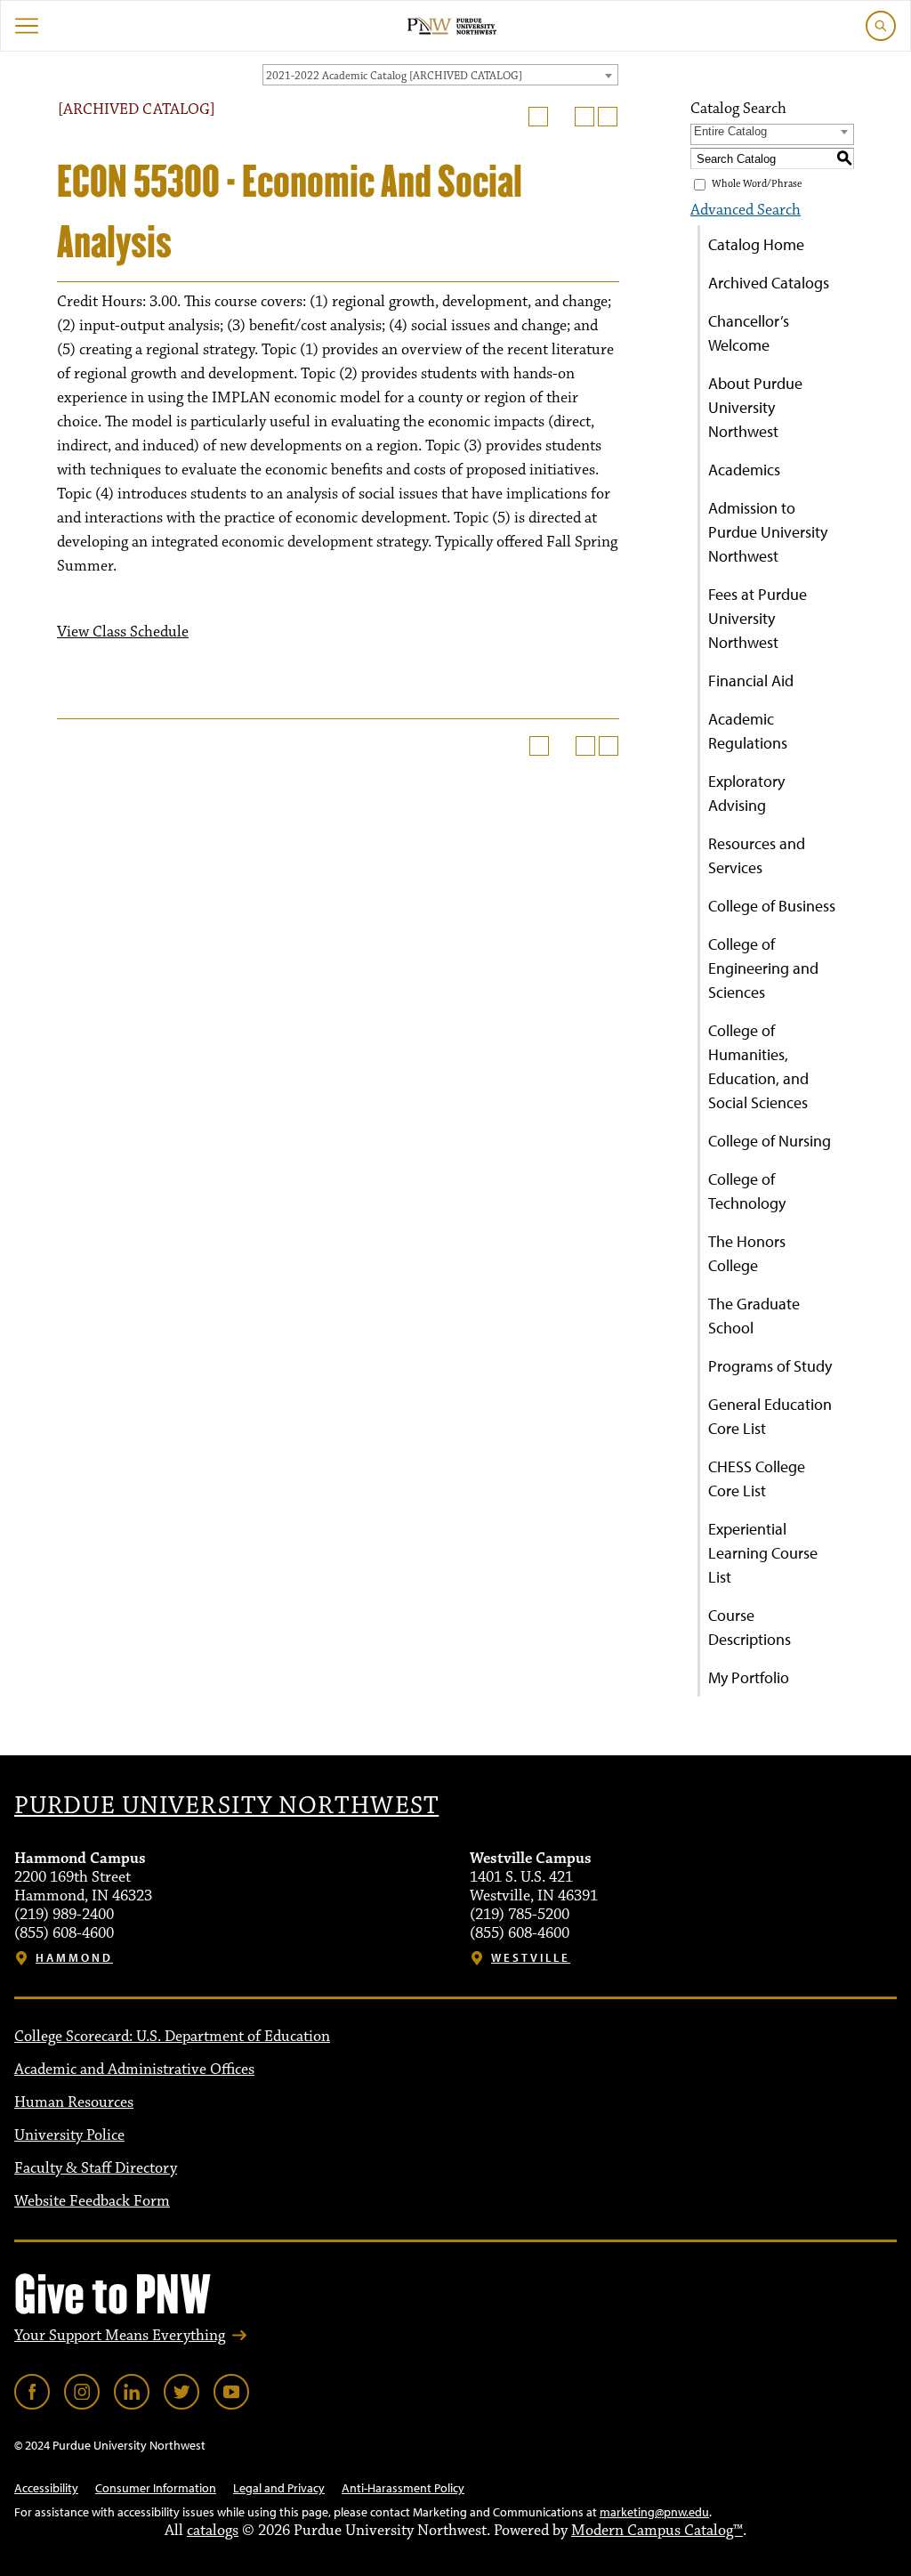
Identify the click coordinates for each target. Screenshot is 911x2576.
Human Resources (74, 2102)
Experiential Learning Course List (763, 1553)
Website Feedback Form (92, 2201)
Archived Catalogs (769, 283)
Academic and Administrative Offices (134, 2070)
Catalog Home (756, 244)
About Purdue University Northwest (755, 407)
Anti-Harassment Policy (403, 2488)
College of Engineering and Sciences (763, 968)
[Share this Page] (561, 117)
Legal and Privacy (279, 2488)
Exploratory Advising (746, 793)
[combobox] (440, 75)
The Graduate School (754, 1316)
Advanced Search (746, 210)
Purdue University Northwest (226, 1806)
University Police (69, 2135)
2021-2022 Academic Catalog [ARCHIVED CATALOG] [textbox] (394, 76)
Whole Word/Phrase (757, 184)
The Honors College (747, 1253)
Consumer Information (156, 2488)
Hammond (74, 1958)
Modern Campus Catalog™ (657, 2531)
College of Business (772, 906)
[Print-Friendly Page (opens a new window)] (584, 117)
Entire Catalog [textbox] (730, 131)
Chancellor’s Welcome (749, 333)
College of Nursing (770, 1141)
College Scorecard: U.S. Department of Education (172, 2037)
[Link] (32, 2392)
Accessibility (46, 2488)
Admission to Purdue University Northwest (768, 532)
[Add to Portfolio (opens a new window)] (538, 117)
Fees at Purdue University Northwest (758, 618)
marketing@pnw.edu (654, 2512)
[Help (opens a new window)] (608, 117)
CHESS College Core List (757, 1478)
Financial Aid (751, 680)
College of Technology (747, 1191)
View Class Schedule (123, 632)
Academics (744, 470)
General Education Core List (770, 1416)
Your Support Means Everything (120, 2336)
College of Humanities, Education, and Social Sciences (758, 1066)
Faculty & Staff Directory (96, 2168)
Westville (531, 1958)
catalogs (213, 2531)
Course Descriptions (750, 1627)
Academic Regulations (748, 731)
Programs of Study (770, 1366)
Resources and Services (757, 855)
